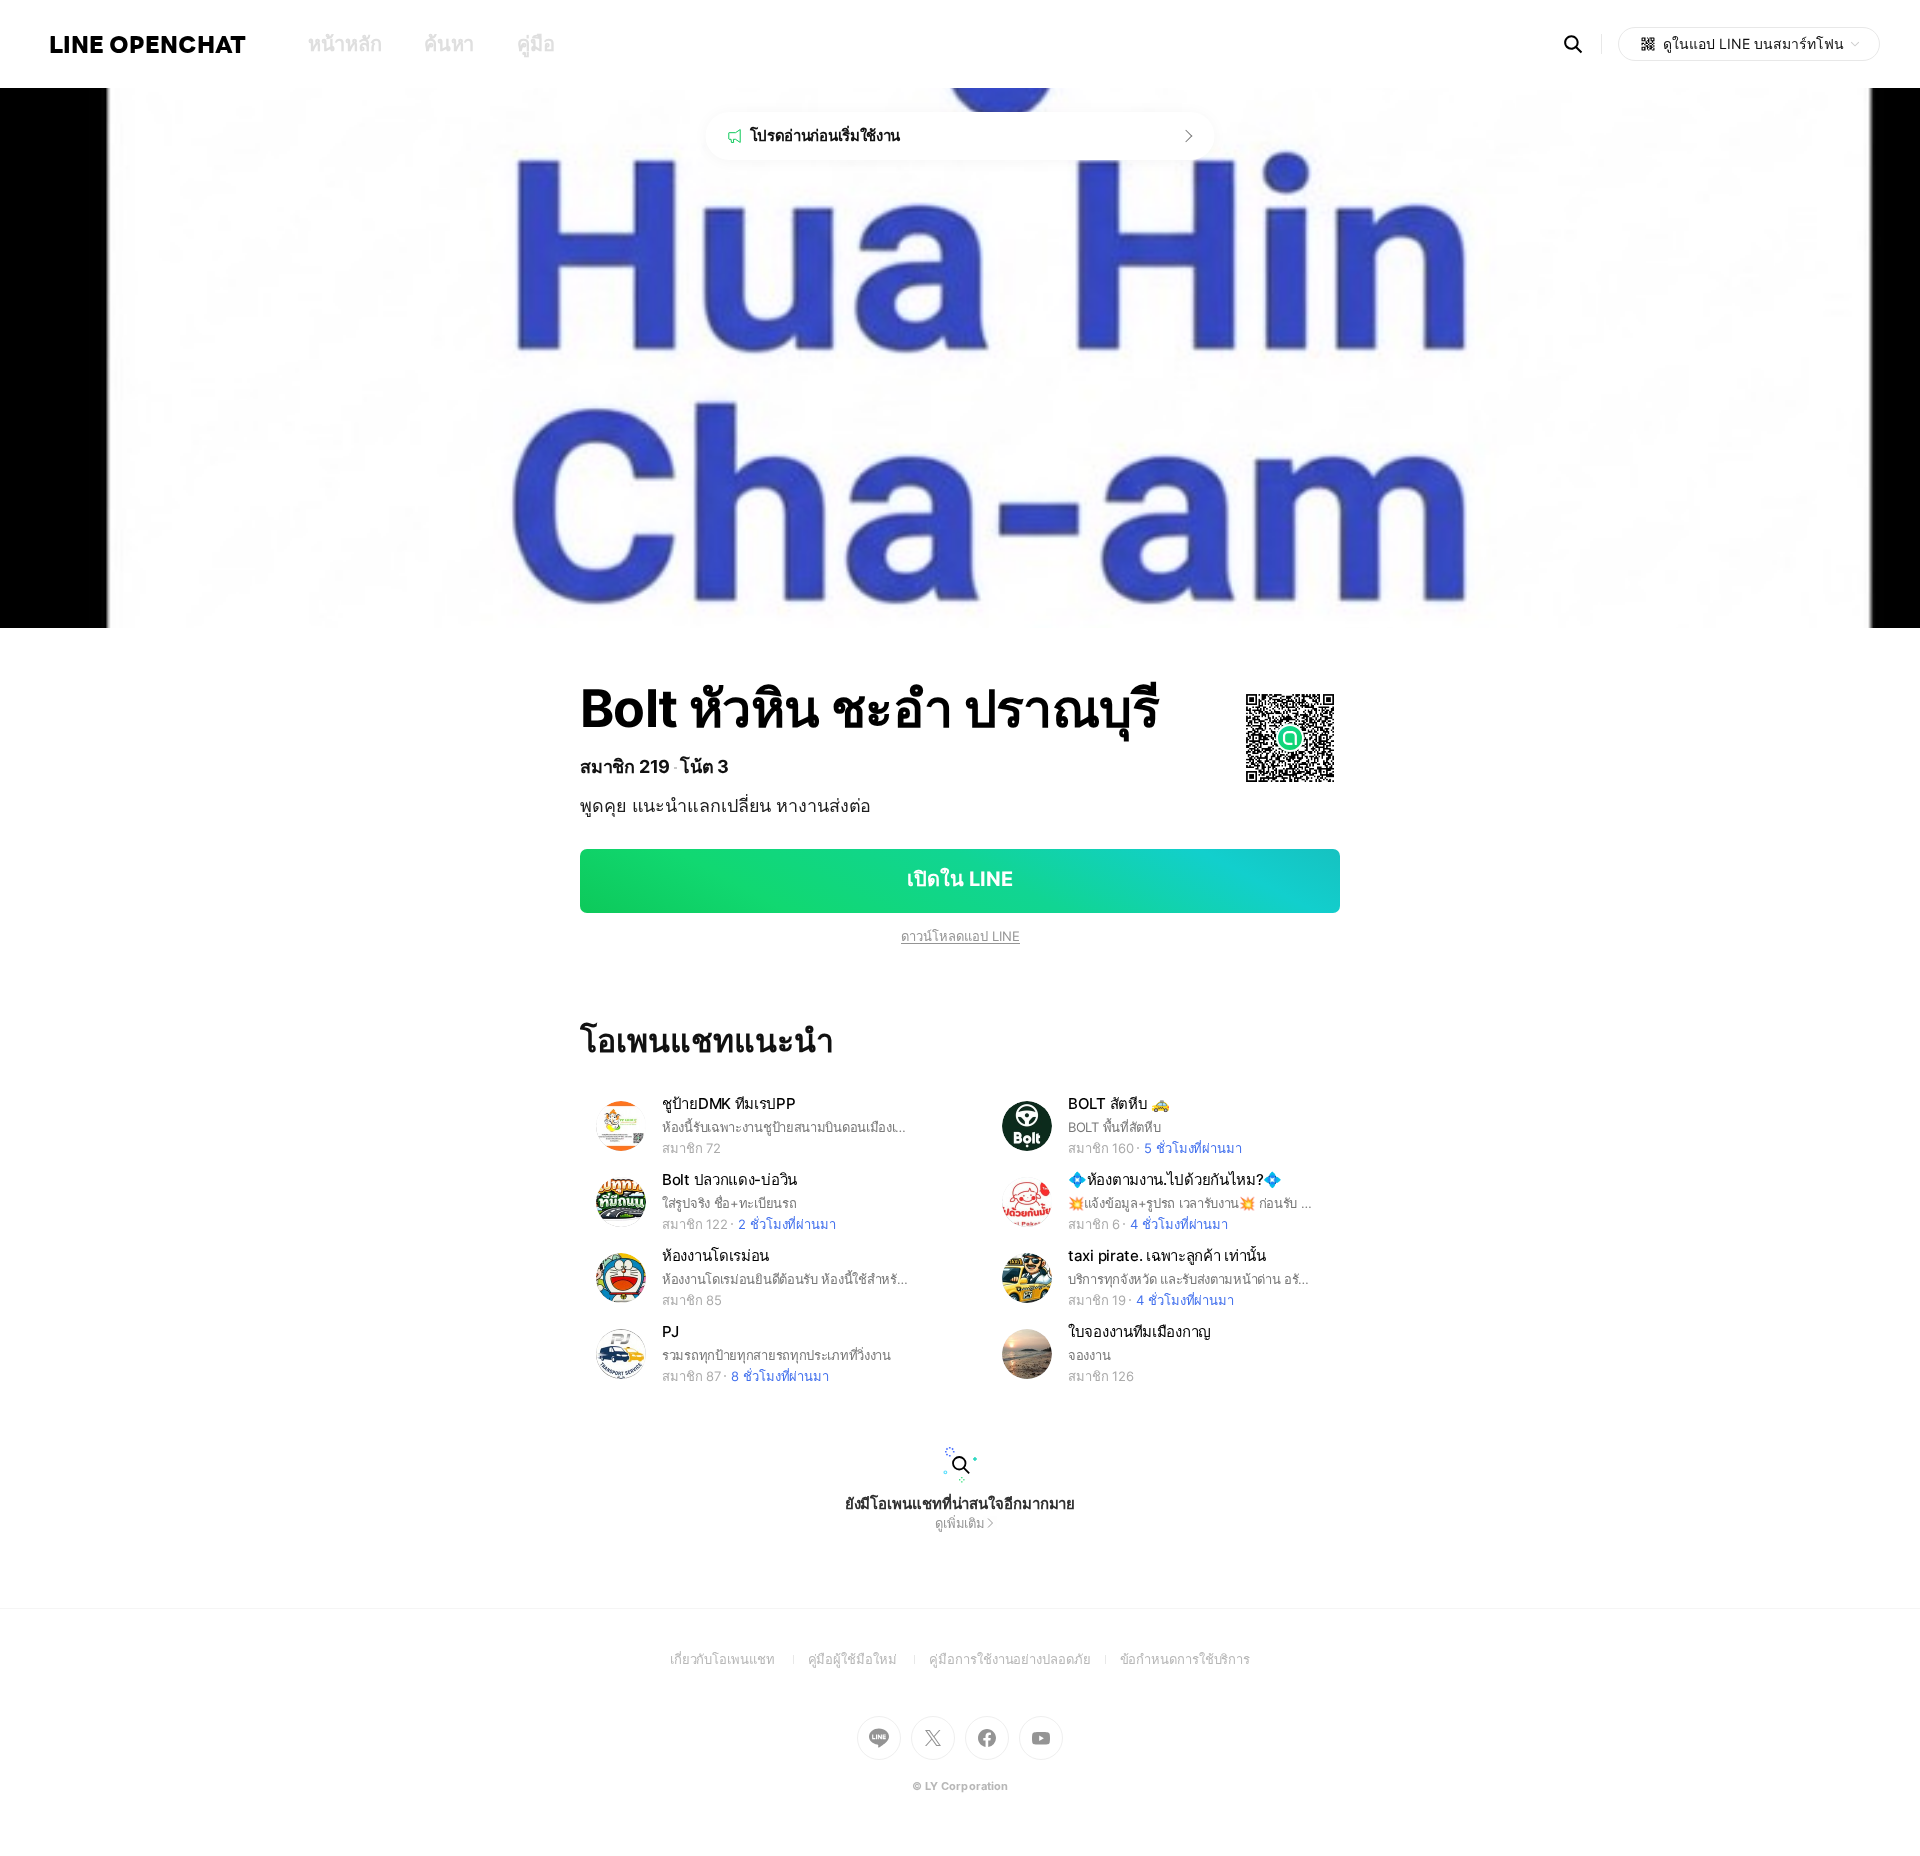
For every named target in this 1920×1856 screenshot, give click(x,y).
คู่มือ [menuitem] (535, 44)
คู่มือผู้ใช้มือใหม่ (869, 1659)
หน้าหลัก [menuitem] (344, 44)
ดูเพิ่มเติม (960, 1523)
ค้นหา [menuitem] (449, 44)
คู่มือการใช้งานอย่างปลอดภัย (1024, 1659)
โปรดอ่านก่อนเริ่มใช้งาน (825, 135)
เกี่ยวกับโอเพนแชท (739, 1659)
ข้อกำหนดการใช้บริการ (1185, 1659)
